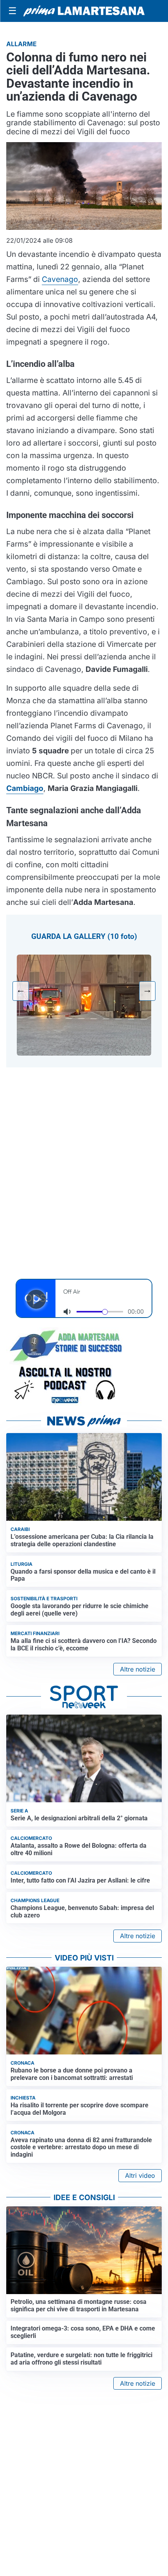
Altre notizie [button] (138, 1669)
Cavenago (60, 279)
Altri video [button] (140, 2175)
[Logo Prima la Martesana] (84, 11)
